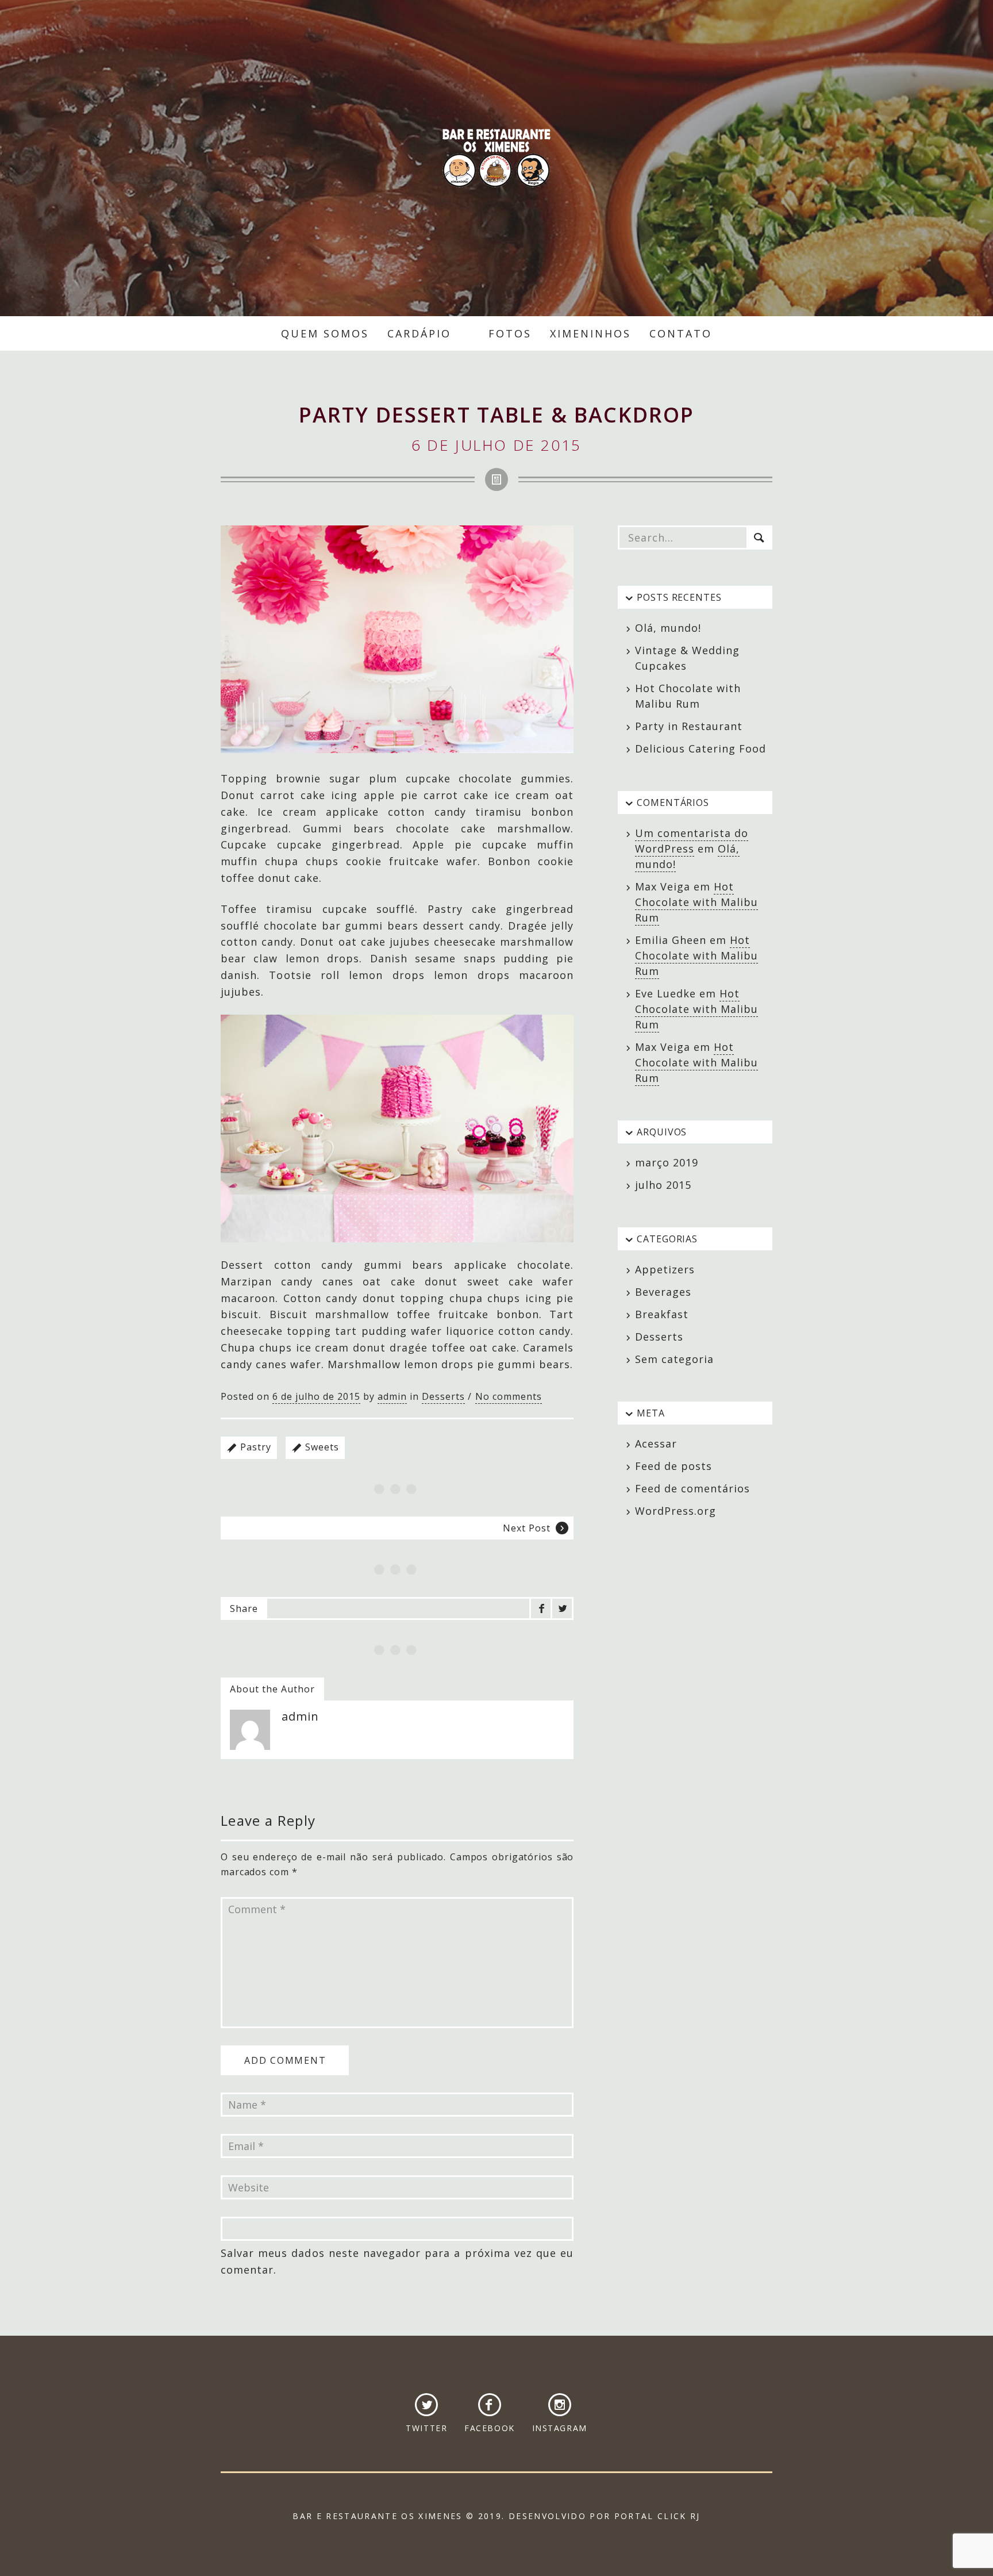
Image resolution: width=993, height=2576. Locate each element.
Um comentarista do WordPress (692, 841)
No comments (509, 1396)
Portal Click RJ (657, 2516)
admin (392, 1396)
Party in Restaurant (689, 726)
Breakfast (662, 1314)
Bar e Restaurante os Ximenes (496, 158)
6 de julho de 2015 (316, 1396)
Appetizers (665, 1269)
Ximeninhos (590, 333)
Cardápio (419, 333)
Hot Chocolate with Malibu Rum (696, 902)
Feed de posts (673, 1466)
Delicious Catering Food (701, 748)
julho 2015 (663, 1185)
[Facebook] (541, 1608)
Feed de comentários (692, 1488)
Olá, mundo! (668, 628)
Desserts (443, 1396)
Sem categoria (674, 1359)
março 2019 (667, 1162)
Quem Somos (325, 333)
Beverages (663, 1292)
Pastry (256, 1447)
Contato (681, 333)
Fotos (510, 333)
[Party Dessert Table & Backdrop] (397, 639)
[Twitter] (562, 1608)
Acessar (656, 1444)
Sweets (322, 1447)
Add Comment (285, 2060)
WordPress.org (676, 1511)
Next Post (527, 1528)
